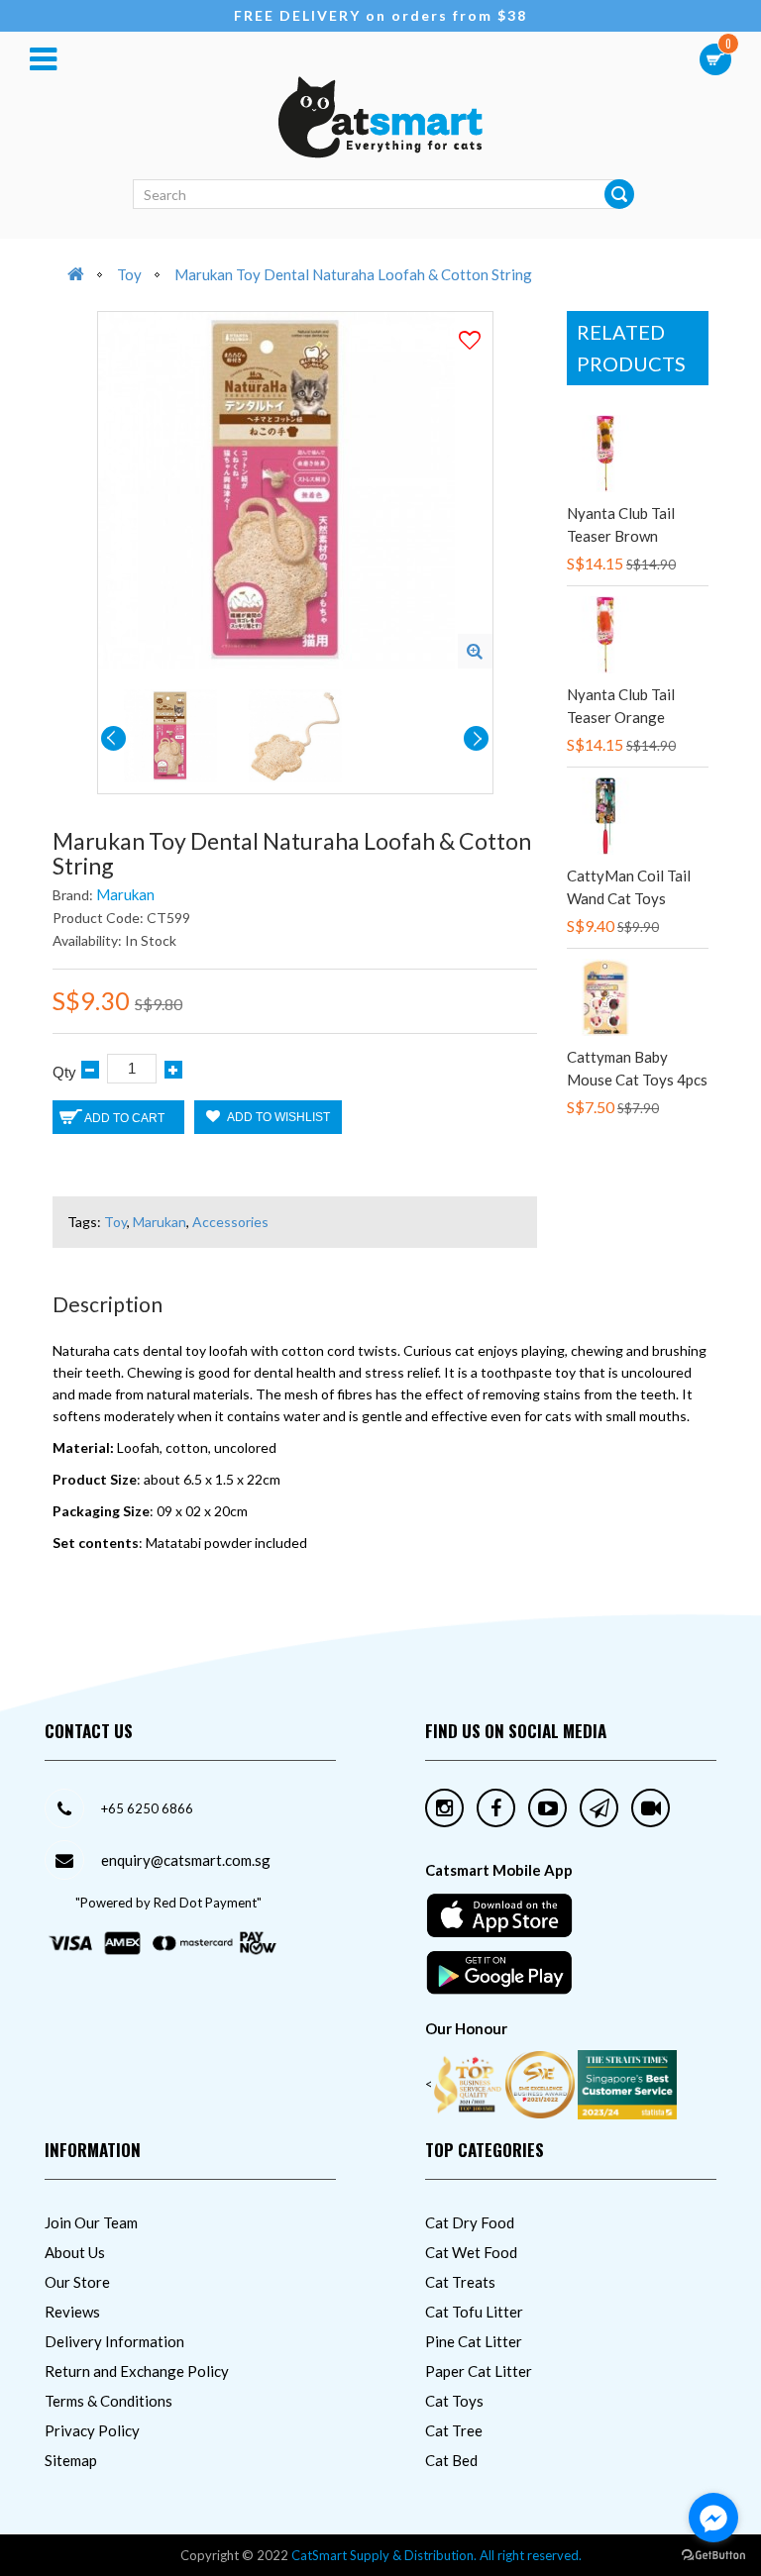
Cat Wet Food (471, 2252)
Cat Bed (451, 2460)
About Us (75, 2252)
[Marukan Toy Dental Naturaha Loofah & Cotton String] (475, 651)
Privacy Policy (92, 2430)
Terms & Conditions (109, 2401)
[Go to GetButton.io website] (713, 2556)
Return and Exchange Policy (137, 2371)
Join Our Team (91, 2222)
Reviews (72, 2312)
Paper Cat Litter (479, 2371)
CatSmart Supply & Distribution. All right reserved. (436, 2555)
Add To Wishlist (277, 1117)
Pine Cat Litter (474, 2341)
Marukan (125, 894)
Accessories (230, 1222)
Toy (129, 274)
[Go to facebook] (713, 2518)
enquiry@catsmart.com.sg (186, 1860)
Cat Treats (460, 2282)
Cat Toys (454, 2401)
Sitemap (71, 2460)
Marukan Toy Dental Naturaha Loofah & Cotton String (353, 274)
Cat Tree (454, 2430)
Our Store (77, 2282)
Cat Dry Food (470, 2222)
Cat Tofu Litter (474, 2312)
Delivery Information (114, 2341)
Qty (64, 1072)
